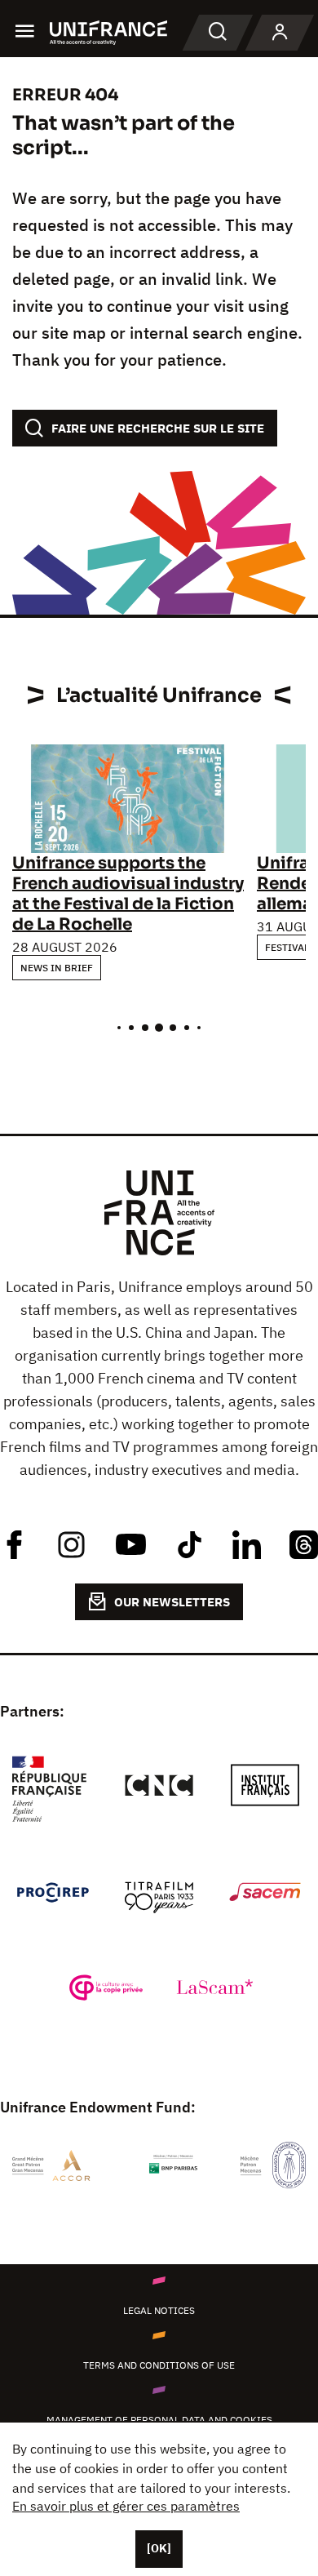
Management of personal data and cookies (159, 2420)
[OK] (159, 2548)
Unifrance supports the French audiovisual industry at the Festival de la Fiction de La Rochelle (128, 894)
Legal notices (159, 2310)
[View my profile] (280, 33)
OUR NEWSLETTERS (172, 1602)
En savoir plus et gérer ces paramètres (126, 2506)
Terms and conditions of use (159, 2365)
